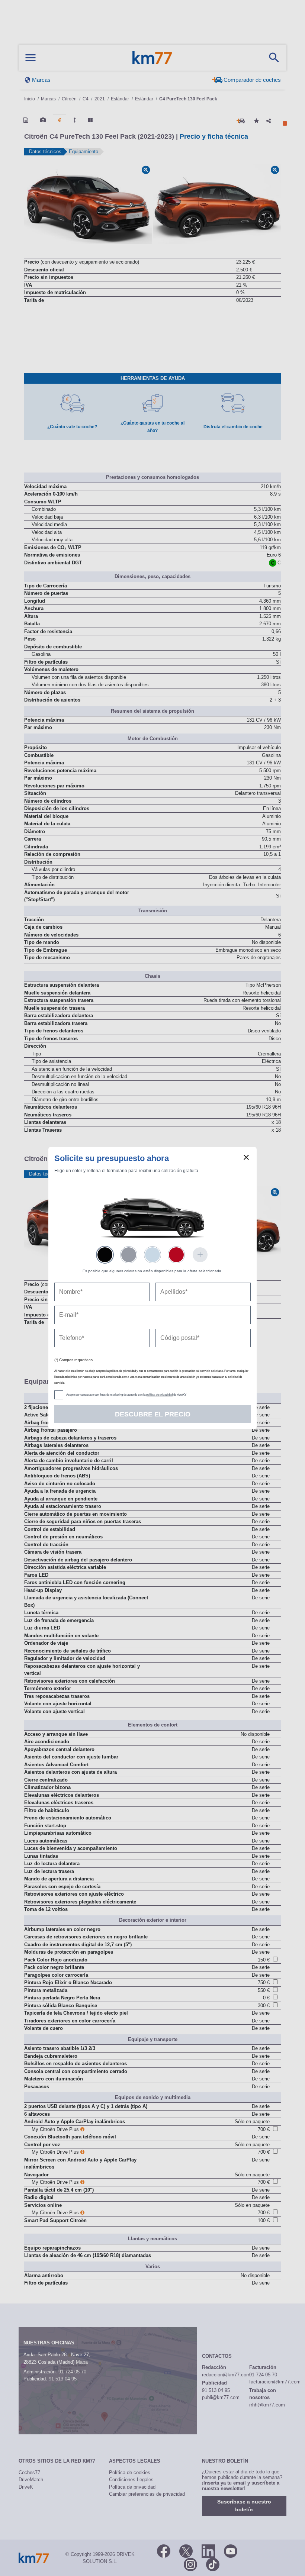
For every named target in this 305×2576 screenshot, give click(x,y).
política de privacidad (159, 1395)
